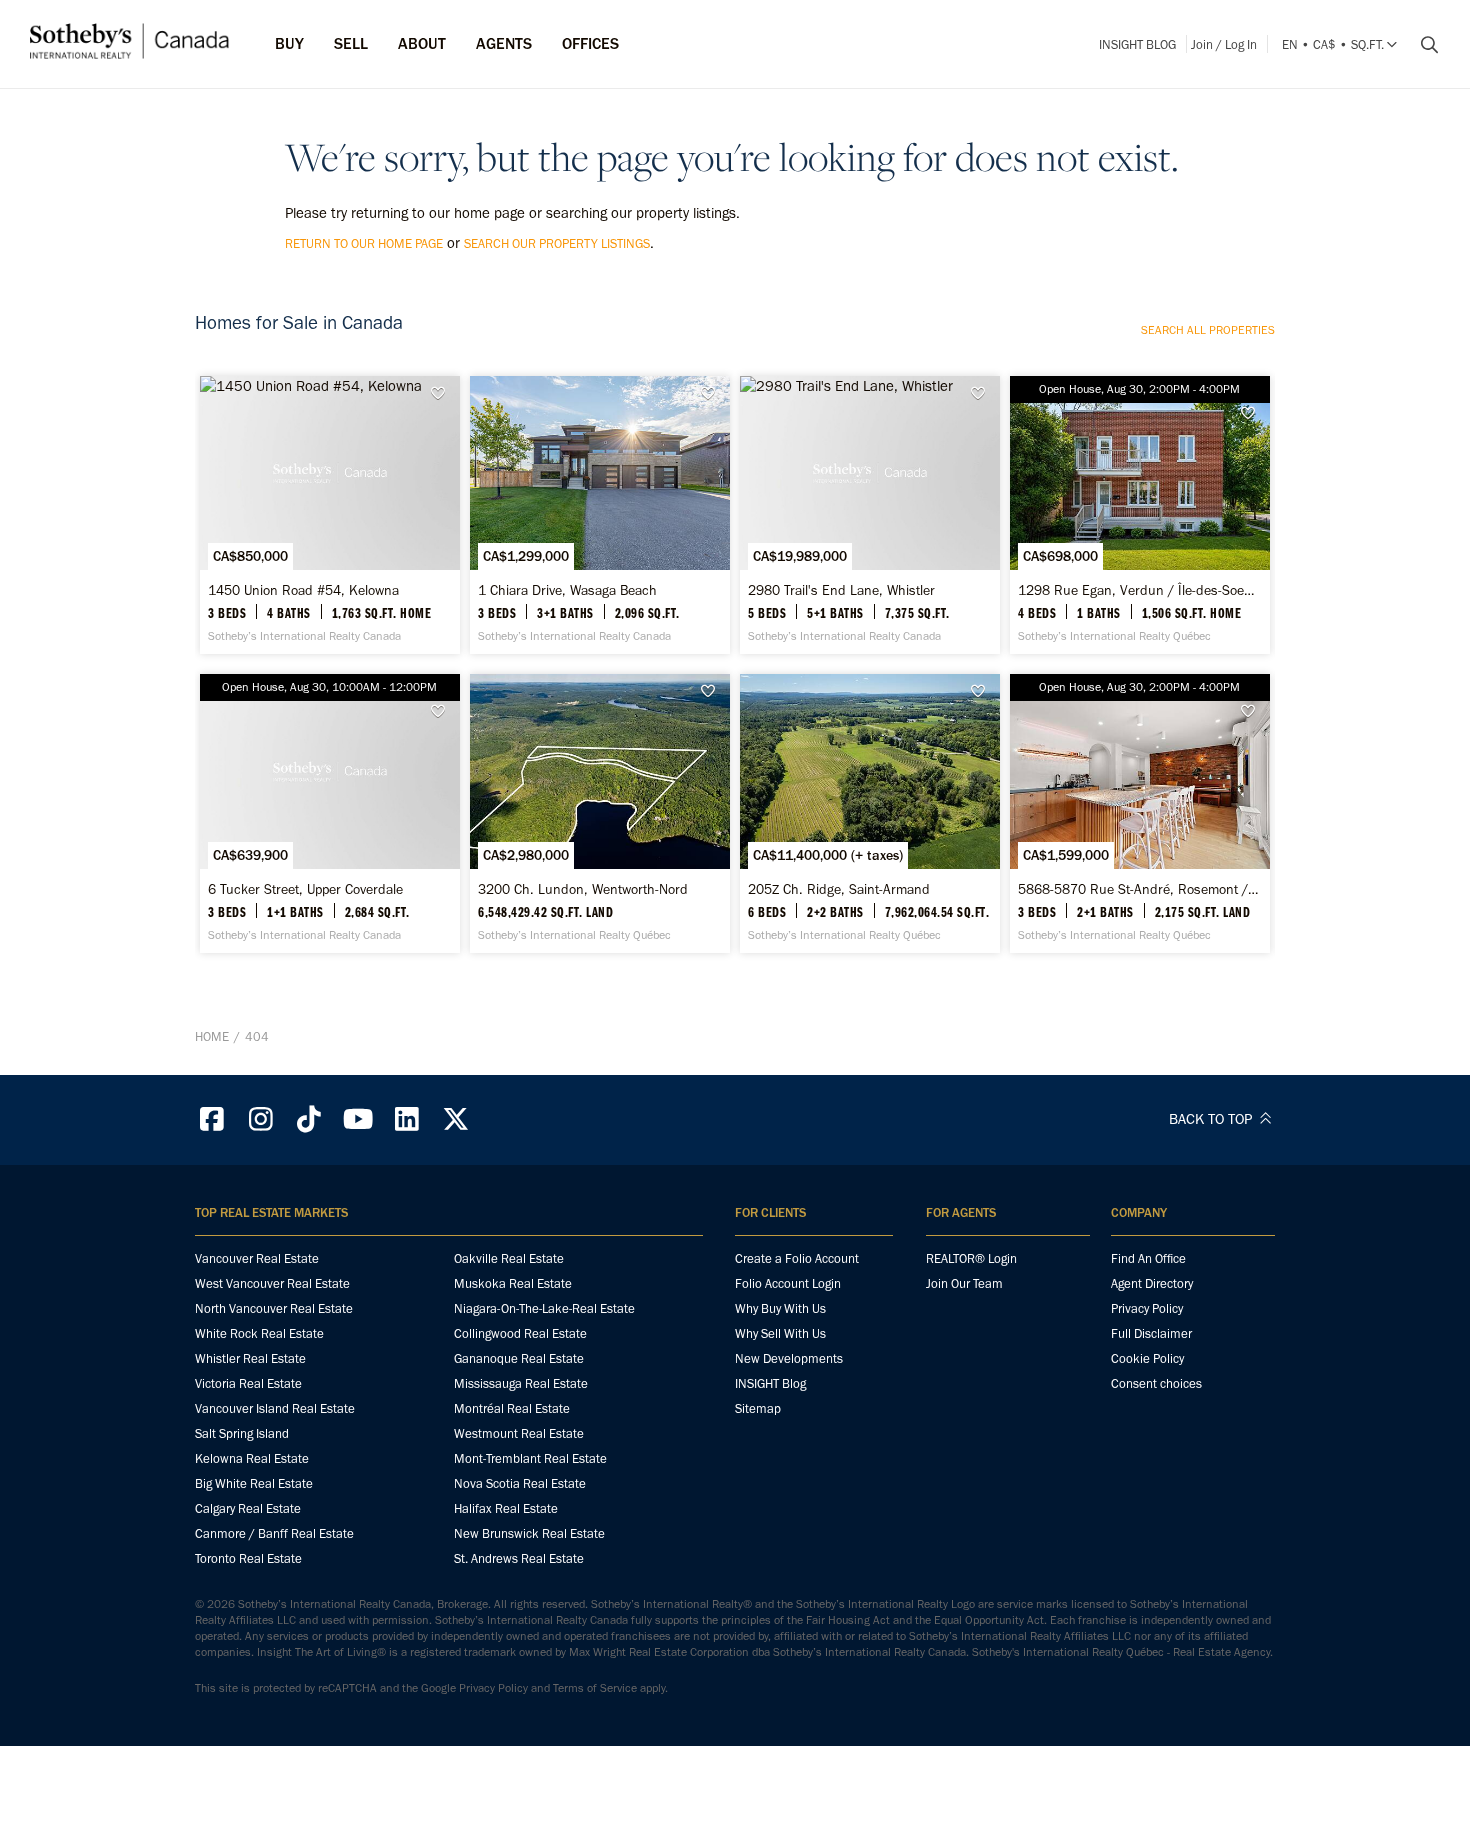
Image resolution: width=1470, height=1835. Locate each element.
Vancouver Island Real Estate (275, 1408)
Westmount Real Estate (519, 1433)
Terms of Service (595, 1688)
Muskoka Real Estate (513, 1283)
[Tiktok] (310, 1119)
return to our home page (364, 243)
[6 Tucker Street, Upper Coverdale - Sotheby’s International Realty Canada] (329, 813)
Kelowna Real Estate (252, 1458)
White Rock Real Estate (259, 1333)
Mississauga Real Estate (521, 1383)
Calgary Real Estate (248, 1508)
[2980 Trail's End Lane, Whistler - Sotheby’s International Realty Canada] (869, 515)
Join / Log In (1224, 44)
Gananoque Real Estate (519, 1358)
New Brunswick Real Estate (529, 1533)
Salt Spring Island (242, 1433)
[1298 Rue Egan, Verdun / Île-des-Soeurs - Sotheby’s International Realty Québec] (1139, 515)
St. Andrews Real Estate (519, 1558)
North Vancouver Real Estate (274, 1308)
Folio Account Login (788, 1283)
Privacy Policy (1147, 1308)
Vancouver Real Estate (257, 1258)
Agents (504, 43)
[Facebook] (212, 1119)
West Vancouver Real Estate (272, 1283)
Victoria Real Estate (248, 1383)
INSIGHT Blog (1137, 44)
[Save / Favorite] (443, 393)
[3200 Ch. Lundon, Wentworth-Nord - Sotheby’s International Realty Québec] (599, 813)
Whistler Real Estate (250, 1358)
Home (212, 1036)
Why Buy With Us (780, 1308)
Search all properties (1208, 330)
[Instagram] (261, 1119)
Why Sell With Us (780, 1333)
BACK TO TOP (1212, 1119)
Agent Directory (1152, 1283)
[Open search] (1422, 45)
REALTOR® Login (971, 1258)
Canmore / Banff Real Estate (274, 1533)
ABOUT (422, 43)
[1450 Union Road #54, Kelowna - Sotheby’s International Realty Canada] (329, 515)
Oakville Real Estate (509, 1258)
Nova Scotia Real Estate (520, 1483)
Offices (590, 43)
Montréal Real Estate (512, 1408)
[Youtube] (358, 1119)
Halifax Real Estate (506, 1508)
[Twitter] (456, 1119)
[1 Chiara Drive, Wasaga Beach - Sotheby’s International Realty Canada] (599, 515)
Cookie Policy (1147, 1358)
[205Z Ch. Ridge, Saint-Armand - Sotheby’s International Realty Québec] (869, 813)
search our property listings (557, 243)
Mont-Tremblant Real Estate (530, 1458)
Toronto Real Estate (248, 1558)
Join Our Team (964, 1283)
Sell (351, 43)
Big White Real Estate (254, 1483)
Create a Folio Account (797, 1258)
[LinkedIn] (407, 1119)
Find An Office (1148, 1258)
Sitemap (758, 1408)
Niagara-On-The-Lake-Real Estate (544, 1308)
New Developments (789, 1358)
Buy (289, 43)
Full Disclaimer (1151, 1333)
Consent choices (1156, 1383)
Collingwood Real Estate (520, 1333)
